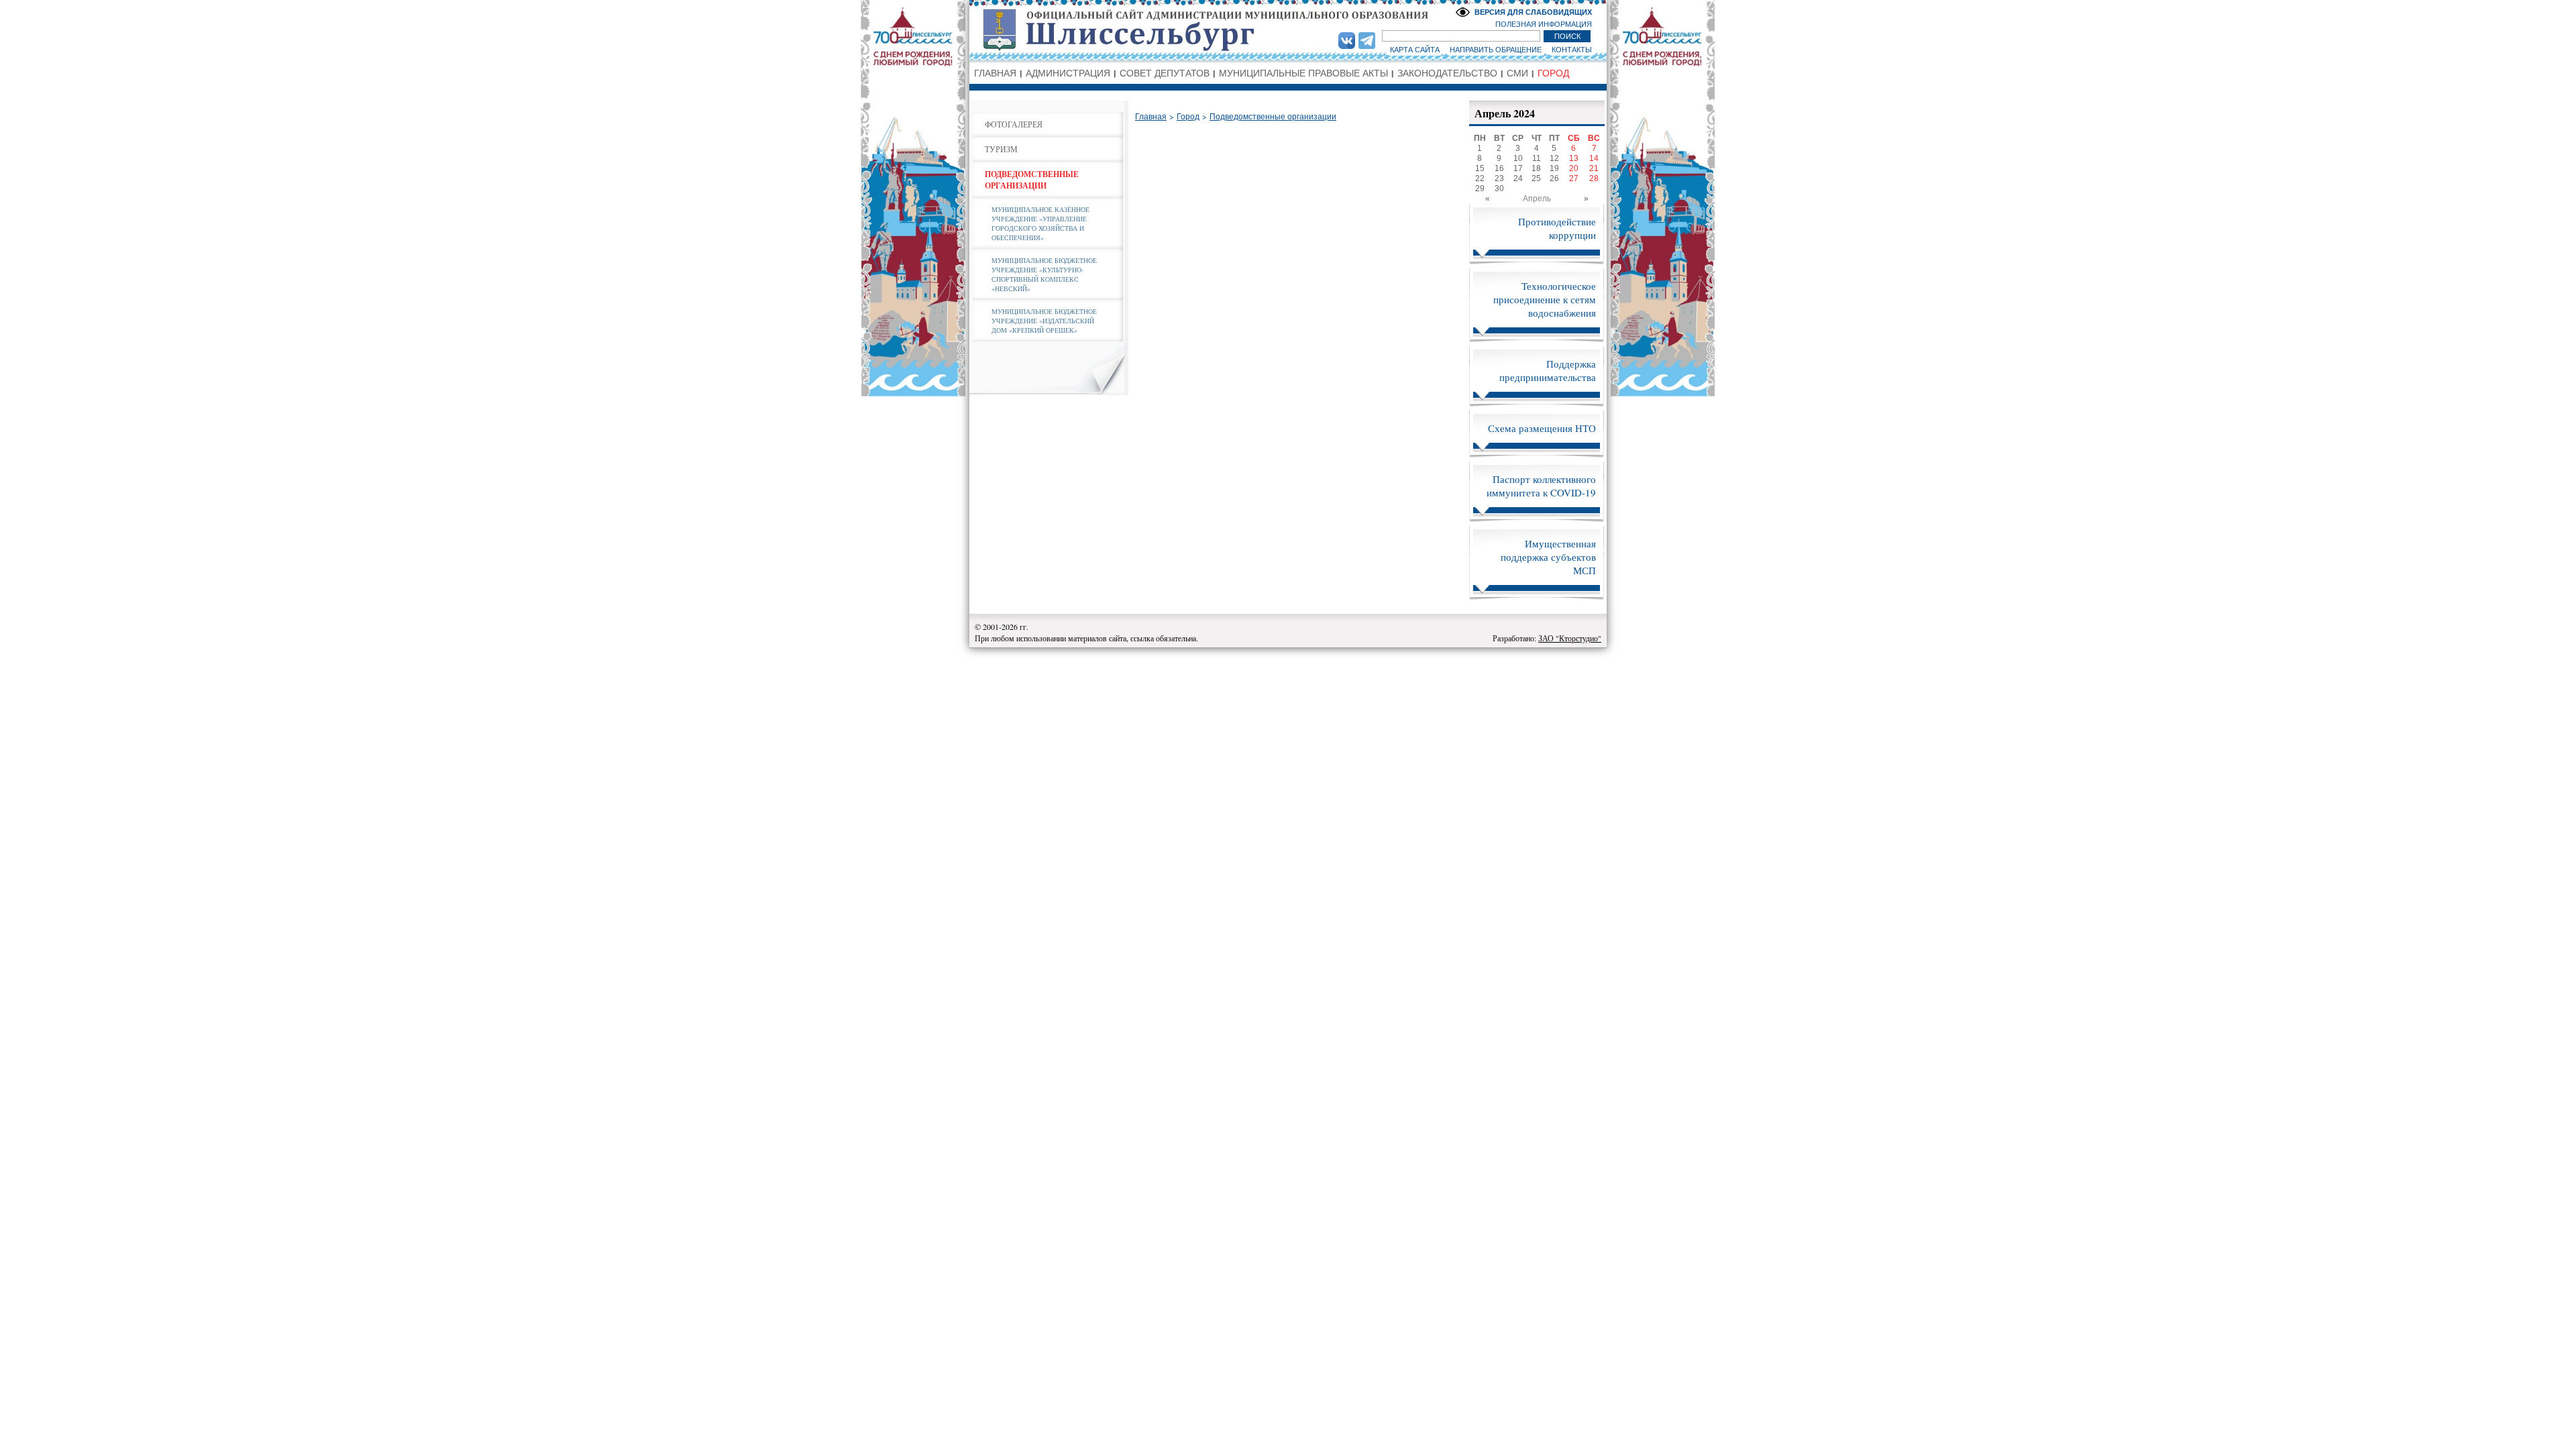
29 (1480, 189)
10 (1518, 158)
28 (1594, 178)
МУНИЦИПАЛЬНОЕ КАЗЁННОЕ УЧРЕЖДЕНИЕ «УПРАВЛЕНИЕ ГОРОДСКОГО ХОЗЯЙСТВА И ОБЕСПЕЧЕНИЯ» (1040, 223)
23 (1499, 178)
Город (1188, 117)
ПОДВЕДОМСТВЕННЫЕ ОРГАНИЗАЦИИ (1032, 180)
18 (1536, 168)
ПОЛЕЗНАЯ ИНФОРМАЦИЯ (1544, 24)
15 (1480, 168)
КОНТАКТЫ (1572, 50)
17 (1518, 168)
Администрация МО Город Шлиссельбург (1288, 30)
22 (1480, 178)
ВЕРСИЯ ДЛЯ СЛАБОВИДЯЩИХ (1533, 12)
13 (1574, 158)
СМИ (1517, 73)
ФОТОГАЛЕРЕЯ (1014, 124)
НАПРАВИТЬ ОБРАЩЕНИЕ (1496, 50)
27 (1574, 178)
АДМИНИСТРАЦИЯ (1068, 73)
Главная (1151, 117)
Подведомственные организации (1273, 117)
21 (1594, 168)
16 (1499, 168)
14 (1594, 158)
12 (1554, 158)
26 (1554, 178)
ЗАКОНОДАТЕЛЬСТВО (1447, 73)
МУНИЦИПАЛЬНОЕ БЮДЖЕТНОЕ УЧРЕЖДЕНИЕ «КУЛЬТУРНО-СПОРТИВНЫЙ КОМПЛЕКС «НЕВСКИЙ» (1044, 274)
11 (1537, 158)
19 (1554, 168)
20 (1574, 168)
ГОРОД (1553, 73)
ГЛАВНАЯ (995, 73)
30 (1499, 189)
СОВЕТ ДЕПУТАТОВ (1165, 73)
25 (1536, 178)
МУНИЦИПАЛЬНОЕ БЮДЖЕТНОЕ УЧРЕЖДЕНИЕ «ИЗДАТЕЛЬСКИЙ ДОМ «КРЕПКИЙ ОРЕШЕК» (1044, 321)
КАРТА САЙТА (1415, 50)
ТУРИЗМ (1001, 149)
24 (1518, 178)
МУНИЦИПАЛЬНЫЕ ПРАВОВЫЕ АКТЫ (1303, 73)
